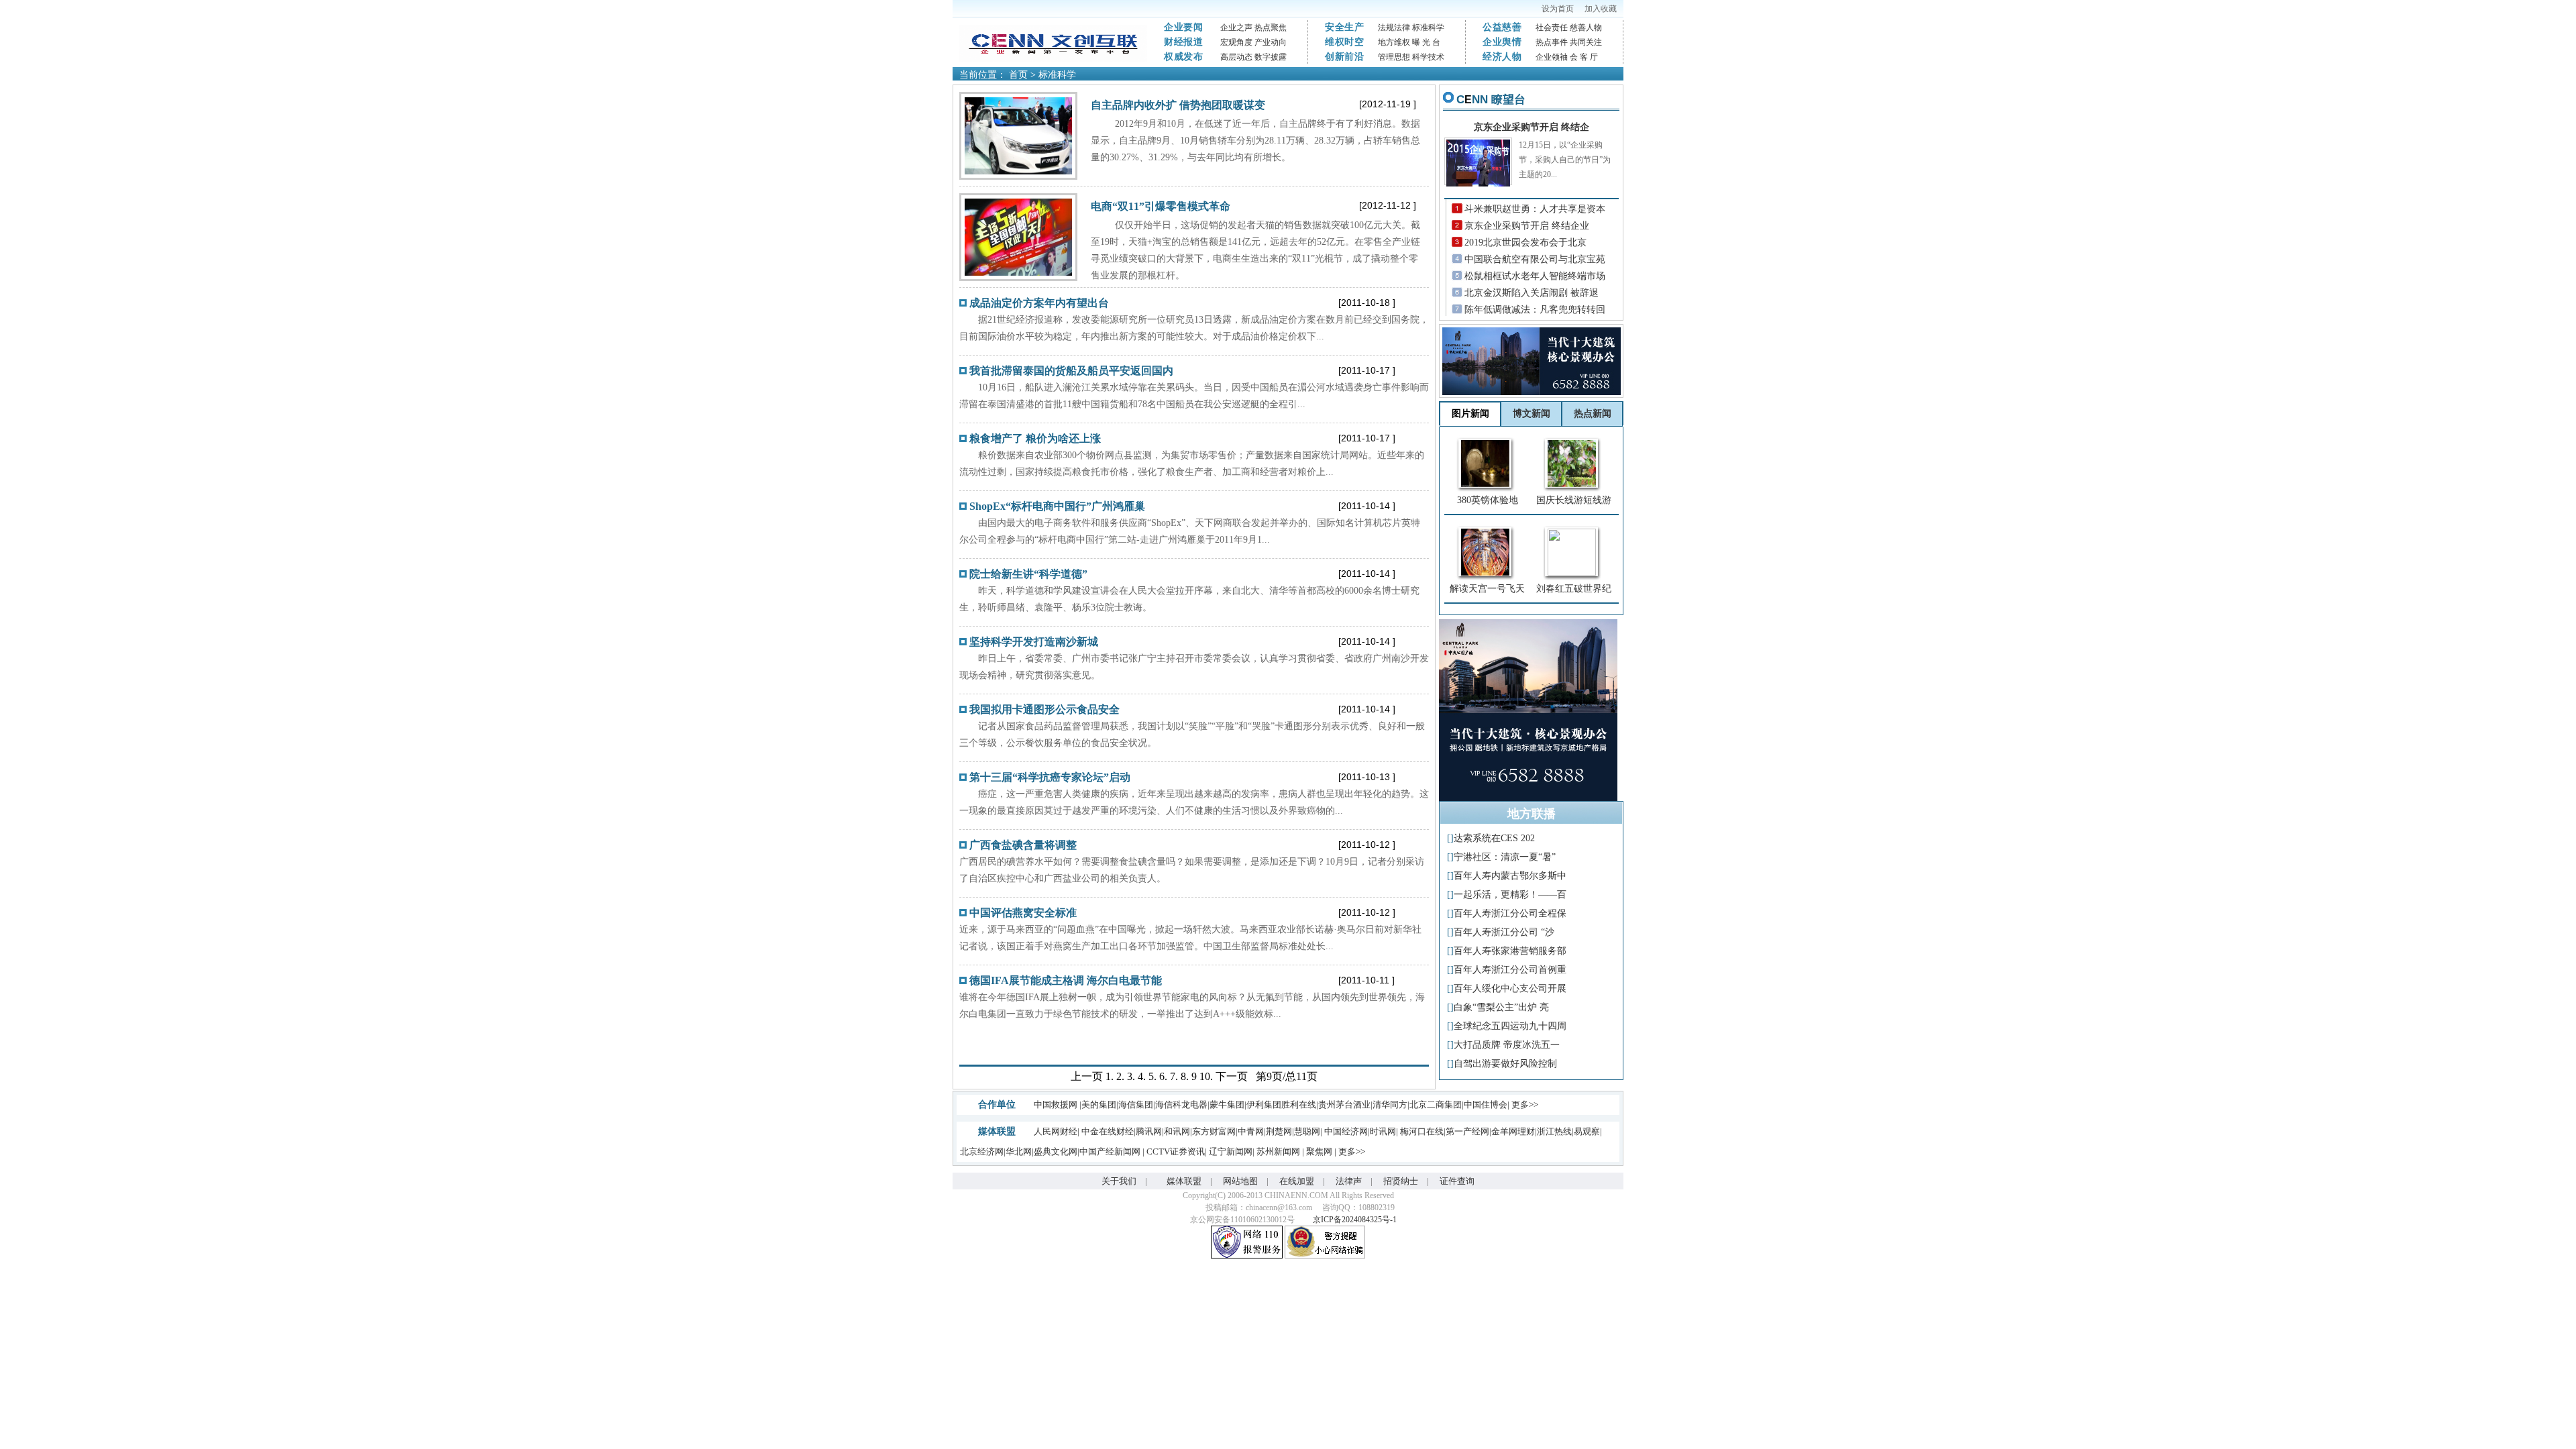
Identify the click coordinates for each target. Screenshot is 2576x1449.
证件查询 (1457, 1181)
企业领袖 (1552, 57)
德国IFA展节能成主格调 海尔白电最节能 (1066, 980)
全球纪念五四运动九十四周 (1510, 1026)
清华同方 (1390, 1105)
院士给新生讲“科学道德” (1028, 574)
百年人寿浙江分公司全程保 (1510, 913)
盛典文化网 (1056, 1151)
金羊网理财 (1513, 1131)
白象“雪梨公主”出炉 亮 (1501, 1007)
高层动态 (1236, 57)
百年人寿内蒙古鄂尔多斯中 (1510, 876)
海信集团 (1136, 1105)
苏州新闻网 (1279, 1151)
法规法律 (1394, 28)
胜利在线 (1299, 1105)
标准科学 (1428, 28)
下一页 (1232, 1076)
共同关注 (1586, 42)
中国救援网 (1056, 1105)
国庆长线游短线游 (1574, 500)
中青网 (1251, 1131)
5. (1152, 1076)
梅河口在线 (1422, 1131)
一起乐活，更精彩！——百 (1510, 895)
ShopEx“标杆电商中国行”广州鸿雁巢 (1057, 506)
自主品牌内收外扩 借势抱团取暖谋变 (1178, 105)
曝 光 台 (1426, 42)
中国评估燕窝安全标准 (1023, 913)
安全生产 (1345, 27)
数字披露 (1271, 57)
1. (1110, 1076)
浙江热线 (1554, 1131)
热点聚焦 (1271, 28)
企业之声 (1236, 28)
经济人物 (1502, 57)
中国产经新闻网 (1111, 1151)
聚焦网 (1320, 1151)
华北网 (1019, 1151)
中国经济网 (1346, 1131)
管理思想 (1394, 57)
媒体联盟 (1184, 1181)
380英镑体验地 (1488, 500)
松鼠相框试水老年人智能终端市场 (1535, 276)
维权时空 (1345, 42)
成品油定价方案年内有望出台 (1039, 303)
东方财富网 (1214, 1131)
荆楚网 (1279, 1131)
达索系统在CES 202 (1494, 838)
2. (1120, 1076)
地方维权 (1394, 42)
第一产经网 (1467, 1131)
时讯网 (1383, 1131)
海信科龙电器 (1181, 1105)
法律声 (1349, 1181)
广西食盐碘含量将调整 (1023, 845)
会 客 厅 (1584, 57)
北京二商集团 (1436, 1105)
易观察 (1587, 1131)
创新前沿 (1345, 57)
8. (1185, 1076)
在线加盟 (1297, 1181)
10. (1206, 1076)
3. (1131, 1076)
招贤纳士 (1401, 1181)
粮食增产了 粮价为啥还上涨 (1035, 438)
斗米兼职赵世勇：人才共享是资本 (1535, 209)
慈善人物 (1586, 28)
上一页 (1087, 1076)
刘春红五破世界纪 (1574, 589)
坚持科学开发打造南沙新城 (1034, 642)
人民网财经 (1056, 1131)
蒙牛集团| (1228, 1105)
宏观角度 (1236, 42)
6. (1163, 1076)
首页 (1018, 75)
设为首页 (1558, 9)
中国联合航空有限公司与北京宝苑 (1535, 259)
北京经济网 (982, 1151)
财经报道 (1184, 42)
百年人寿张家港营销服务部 (1510, 951)
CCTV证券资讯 (1176, 1151)
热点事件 (1552, 42)
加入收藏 (1601, 9)
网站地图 (1240, 1181)
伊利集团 (1264, 1105)
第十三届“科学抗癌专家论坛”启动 (1050, 777)
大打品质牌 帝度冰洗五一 (1507, 1045)
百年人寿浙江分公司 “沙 (1504, 932)
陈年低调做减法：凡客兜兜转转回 (1535, 310)
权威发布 (1184, 57)
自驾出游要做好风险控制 (1505, 1064)
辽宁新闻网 (1231, 1151)
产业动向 (1271, 42)
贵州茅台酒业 (1344, 1105)
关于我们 (1119, 1181)
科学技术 (1428, 57)
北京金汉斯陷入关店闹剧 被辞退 (1532, 293)
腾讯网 (1149, 1131)
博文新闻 (1532, 414)
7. (1174, 1076)
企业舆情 (1502, 42)
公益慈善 (1502, 27)
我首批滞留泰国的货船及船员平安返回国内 (1071, 371)
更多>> (1525, 1105)
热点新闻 (1593, 414)
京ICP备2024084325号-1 (1355, 1220)
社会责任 (1552, 28)
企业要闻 (1184, 27)
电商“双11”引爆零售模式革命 (1161, 206)
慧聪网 (1307, 1131)
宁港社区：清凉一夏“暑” (1505, 857)
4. (1142, 1076)
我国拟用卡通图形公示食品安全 (1044, 709)
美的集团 (1099, 1105)
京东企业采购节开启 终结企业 (1527, 226)
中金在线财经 (1108, 1131)
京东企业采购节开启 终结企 (1532, 127)
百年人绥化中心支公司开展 (1510, 988)
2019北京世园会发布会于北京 (1525, 243)
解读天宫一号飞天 (1487, 589)
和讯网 (1177, 1131)
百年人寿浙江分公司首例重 (1510, 970)
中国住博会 (1486, 1105)
